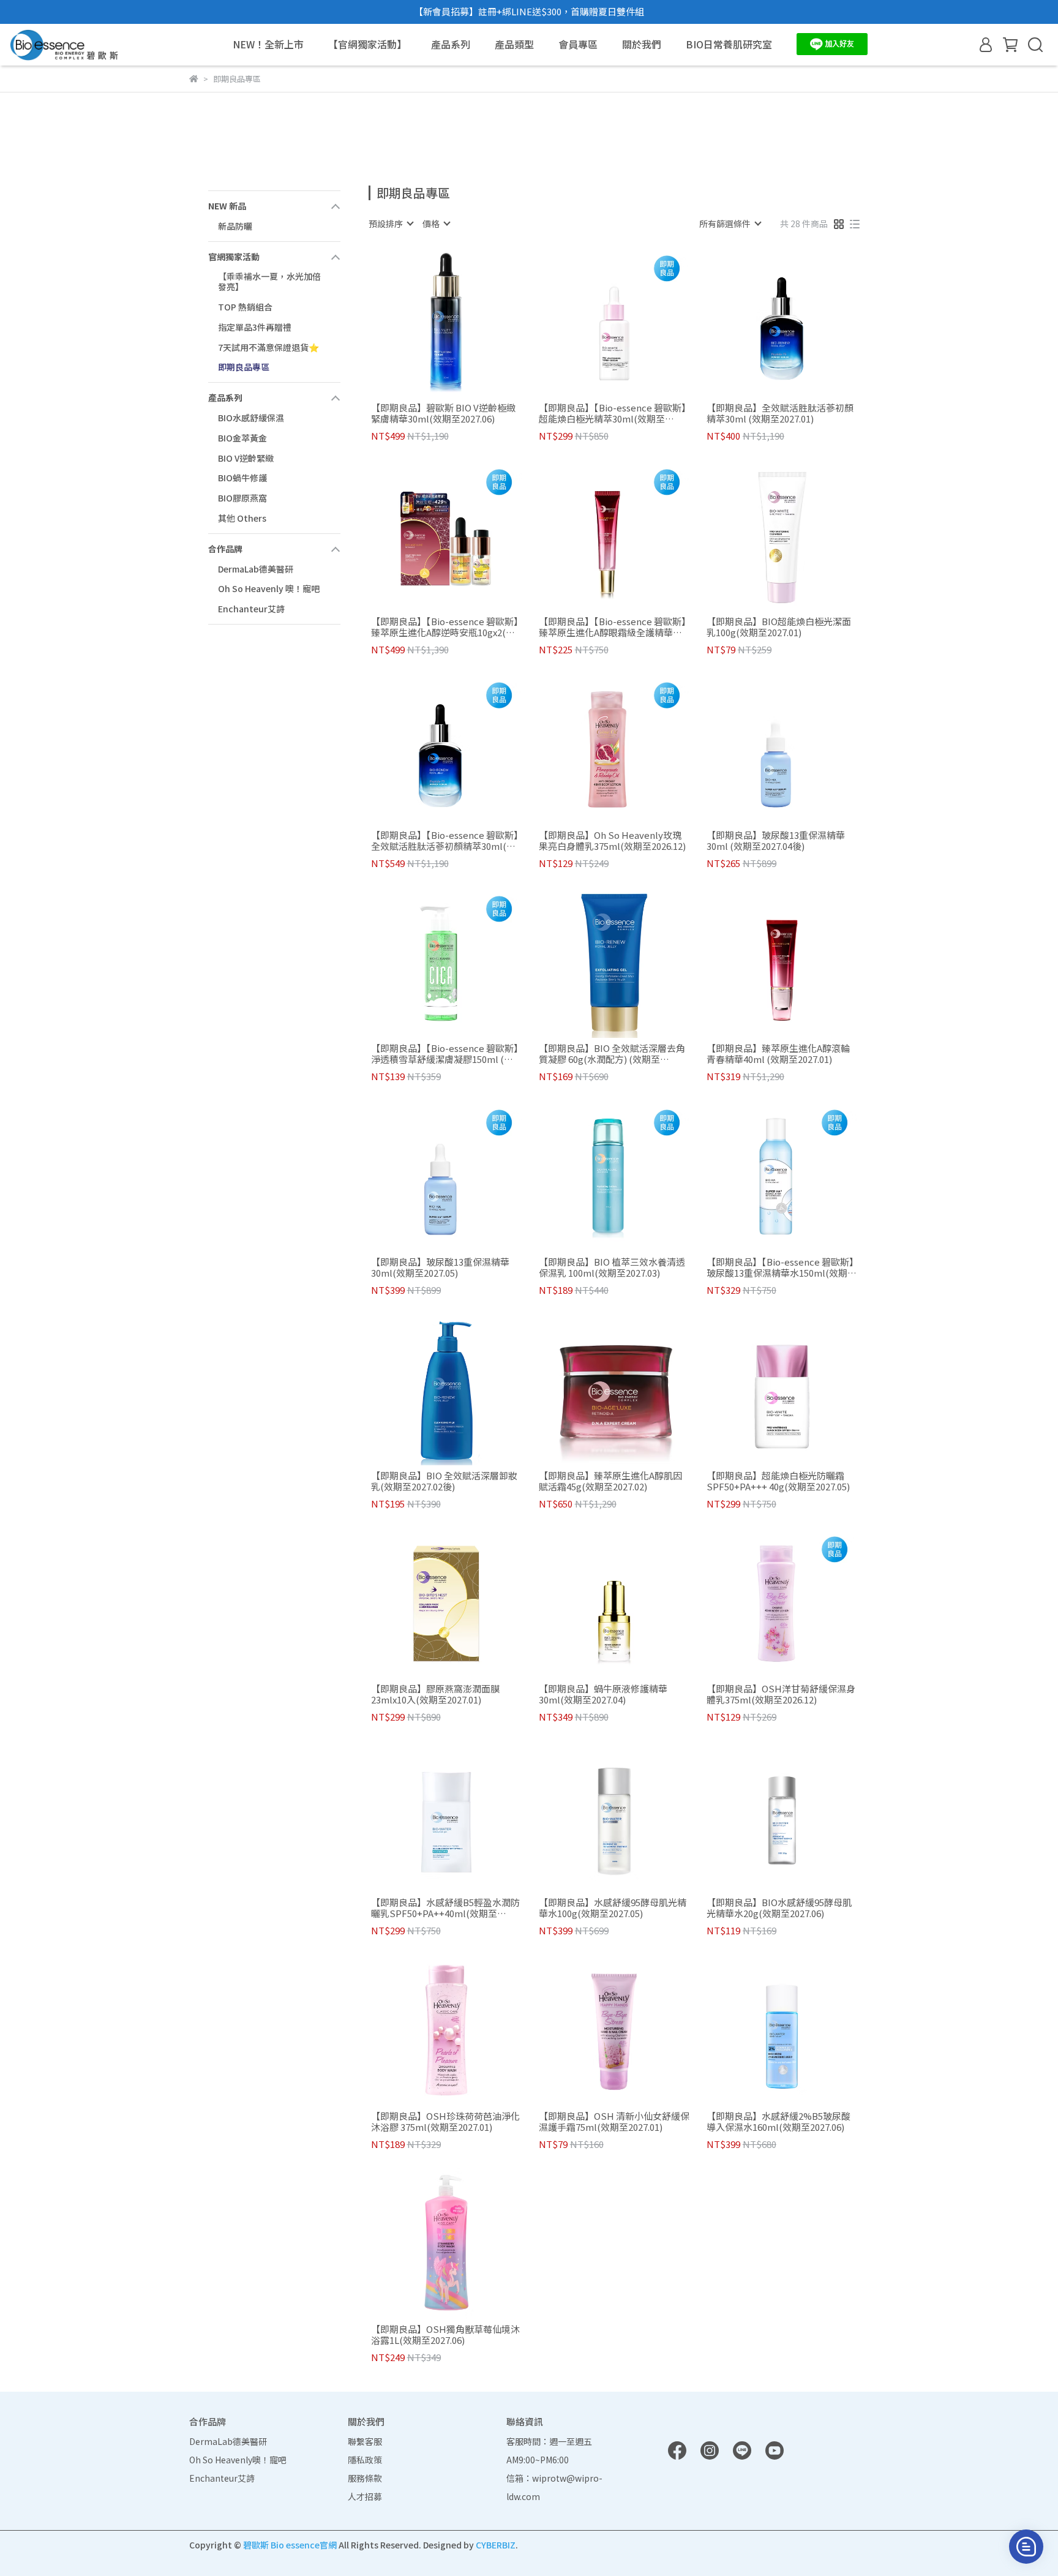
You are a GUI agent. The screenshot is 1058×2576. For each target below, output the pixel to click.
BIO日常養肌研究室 (729, 44)
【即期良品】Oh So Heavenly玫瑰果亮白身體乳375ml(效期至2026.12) (612, 841)
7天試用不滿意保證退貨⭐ (268, 347)
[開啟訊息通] (1026, 2547)
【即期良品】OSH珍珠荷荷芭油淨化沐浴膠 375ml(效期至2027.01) (445, 2122)
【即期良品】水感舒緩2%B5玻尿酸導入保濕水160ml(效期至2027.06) (778, 2122)
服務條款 (365, 2478)
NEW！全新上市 (268, 44)
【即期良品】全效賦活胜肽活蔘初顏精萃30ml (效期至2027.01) (780, 413)
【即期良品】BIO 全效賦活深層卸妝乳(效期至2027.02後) (444, 1481)
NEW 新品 (227, 206)
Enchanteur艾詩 (251, 609)
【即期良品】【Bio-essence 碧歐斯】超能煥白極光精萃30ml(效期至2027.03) (613, 413)
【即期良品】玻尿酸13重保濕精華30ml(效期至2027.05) (440, 1267)
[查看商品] (429, 322)
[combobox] (391, 223)
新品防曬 (235, 226)
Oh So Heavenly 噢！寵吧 (269, 588)
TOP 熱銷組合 (245, 307)
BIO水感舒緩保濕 (251, 418)
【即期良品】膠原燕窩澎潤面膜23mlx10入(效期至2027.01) (435, 1694)
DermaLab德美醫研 (256, 569)
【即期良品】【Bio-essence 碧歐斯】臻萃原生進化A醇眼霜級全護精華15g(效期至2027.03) (613, 627)
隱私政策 (365, 2460)
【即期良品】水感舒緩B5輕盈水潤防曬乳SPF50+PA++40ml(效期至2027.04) (445, 1908)
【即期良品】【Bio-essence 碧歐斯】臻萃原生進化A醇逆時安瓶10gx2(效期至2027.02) (445, 627)
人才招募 (365, 2496)
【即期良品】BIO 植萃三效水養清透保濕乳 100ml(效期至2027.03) (612, 1267)
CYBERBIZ (496, 2545)
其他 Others (242, 518)
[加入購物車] (464, 322)
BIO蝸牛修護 (242, 478)
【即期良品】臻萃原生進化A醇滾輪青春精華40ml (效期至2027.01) (778, 1054)
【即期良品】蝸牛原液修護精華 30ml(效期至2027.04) (603, 1694)
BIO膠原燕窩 (242, 498)
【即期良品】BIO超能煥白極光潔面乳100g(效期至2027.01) (779, 627)
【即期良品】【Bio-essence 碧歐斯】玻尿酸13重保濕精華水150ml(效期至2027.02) (782, 1267)
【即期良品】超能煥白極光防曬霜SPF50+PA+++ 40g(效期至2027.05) (778, 1481)
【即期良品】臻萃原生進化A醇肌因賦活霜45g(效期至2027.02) (610, 1481)
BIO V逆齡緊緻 (246, 458)
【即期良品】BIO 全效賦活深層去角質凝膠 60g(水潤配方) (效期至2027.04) (612, 1054)
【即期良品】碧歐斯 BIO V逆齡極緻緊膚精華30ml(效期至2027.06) (443, 413)
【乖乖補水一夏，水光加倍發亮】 (269, 281)
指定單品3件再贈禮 (255, 327)
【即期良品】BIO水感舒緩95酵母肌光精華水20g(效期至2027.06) (779, 1908)
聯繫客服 (365, 2441)
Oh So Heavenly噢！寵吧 (238, 2460)
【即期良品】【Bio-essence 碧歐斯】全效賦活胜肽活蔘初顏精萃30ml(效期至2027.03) (445, 841)
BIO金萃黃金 (242, 438)
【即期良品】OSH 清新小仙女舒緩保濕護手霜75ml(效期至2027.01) (614, 2122)
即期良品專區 (244, 367)
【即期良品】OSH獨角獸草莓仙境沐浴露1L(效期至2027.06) (445, 2335)
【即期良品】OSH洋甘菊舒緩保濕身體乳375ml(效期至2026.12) (781, 1694)
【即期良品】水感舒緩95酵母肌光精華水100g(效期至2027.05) (613, 1908)
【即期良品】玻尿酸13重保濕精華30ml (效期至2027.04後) (776, 841)
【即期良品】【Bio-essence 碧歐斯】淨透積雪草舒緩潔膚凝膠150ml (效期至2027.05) (445, 1054)
